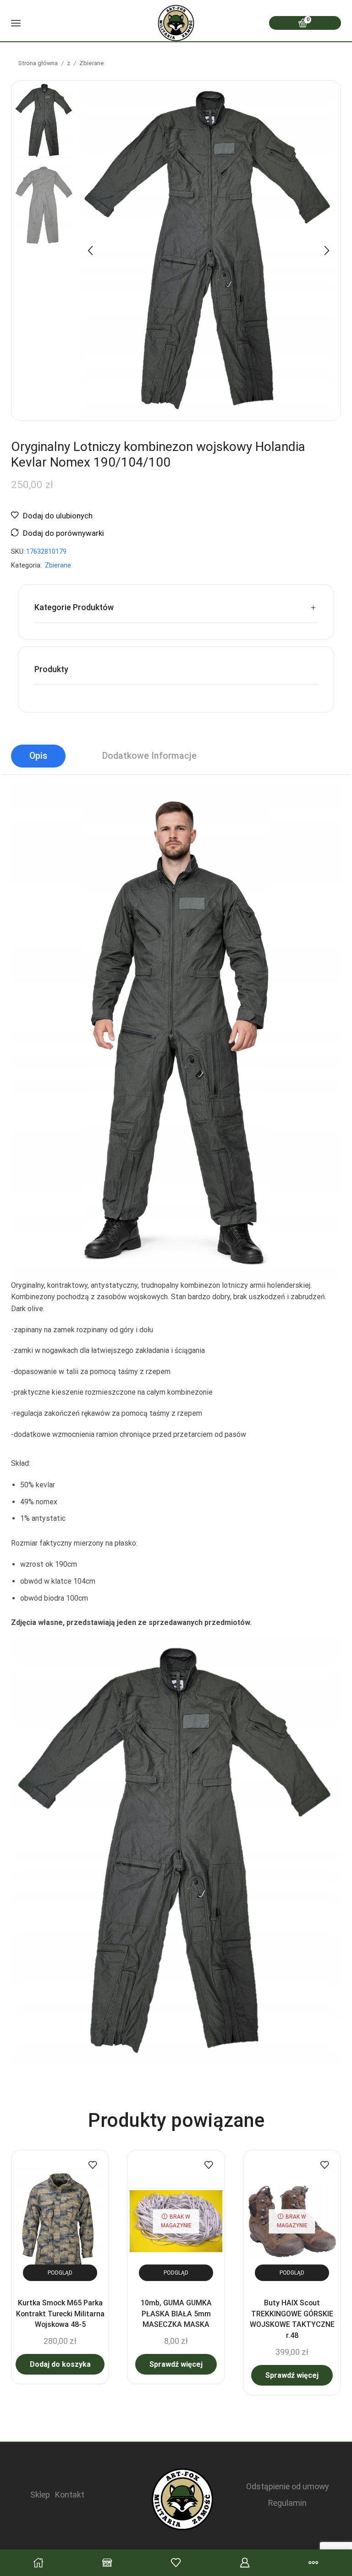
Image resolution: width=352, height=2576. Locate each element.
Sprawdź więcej (176, 2364)
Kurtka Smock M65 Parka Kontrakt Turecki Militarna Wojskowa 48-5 (60, 2314)
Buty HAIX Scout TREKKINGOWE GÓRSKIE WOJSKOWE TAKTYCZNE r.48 (292, 2319)
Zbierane (92, 63)
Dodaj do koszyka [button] (60, 2364)
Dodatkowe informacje (149, 756)
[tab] (38, 756)
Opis (38, 756)
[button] (90, 250)
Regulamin (287, 2503)
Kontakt (70, 2495)
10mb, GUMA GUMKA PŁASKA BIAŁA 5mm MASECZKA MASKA (176, 2314)
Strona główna (38, 63)
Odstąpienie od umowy (287, 2486)
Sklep (40, 2495)
